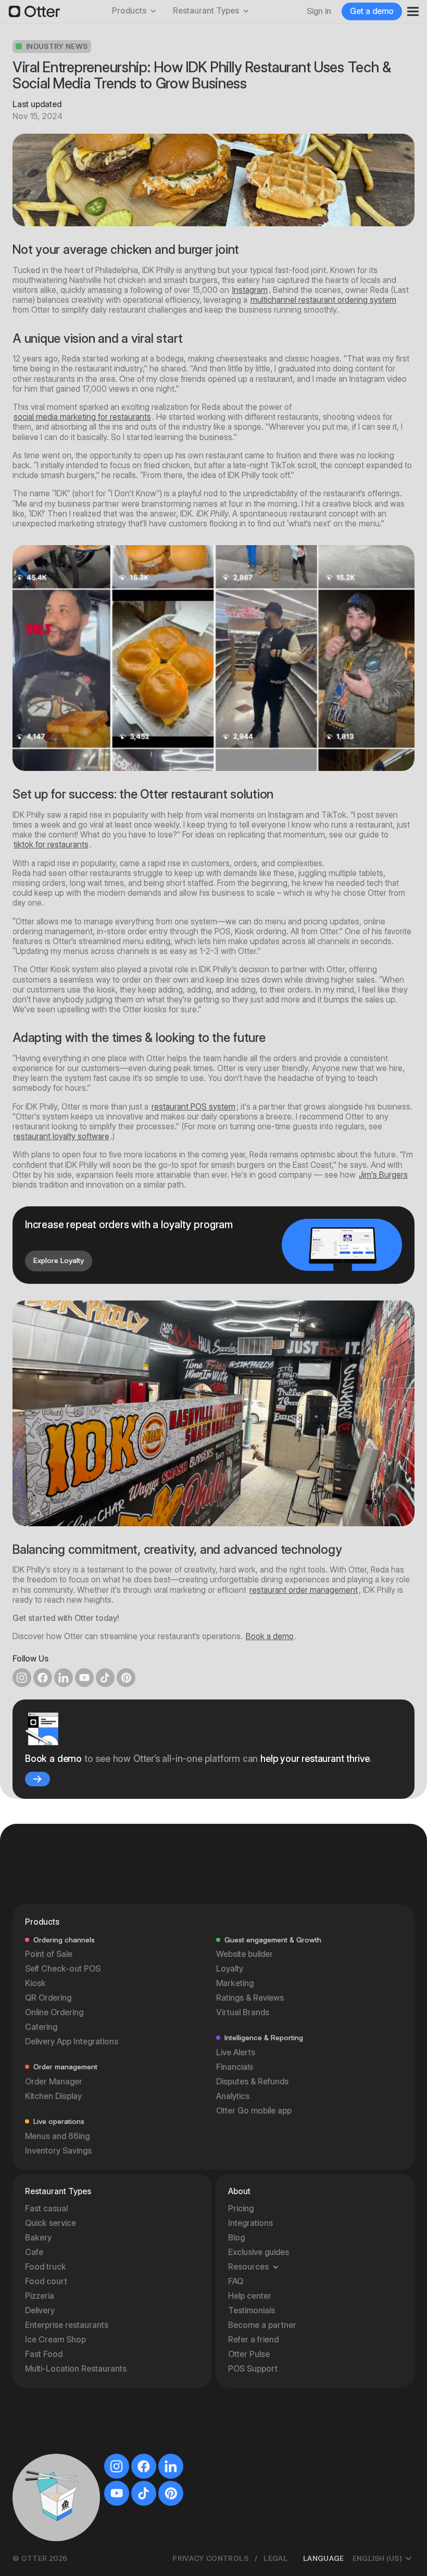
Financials (235, 2067)
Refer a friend (253, 2340)
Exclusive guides (259, 2252)
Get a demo (372, 11)
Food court (46, 2281)
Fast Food (44, 2354)
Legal (275, 2558)
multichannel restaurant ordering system (323, 300)
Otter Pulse (249, 2354)
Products (129, 11)
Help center (250, 2296)
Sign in (319, 11)
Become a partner (262, 2325)
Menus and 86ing (57, 2136)
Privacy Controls (210, 2558)
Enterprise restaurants (67, 2325)
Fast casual (46, 2208)
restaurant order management (304, 1590)
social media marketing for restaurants (82, 417)
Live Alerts (236, 2052)
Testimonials (252, 2310)
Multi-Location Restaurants (76, 2369)
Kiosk (35, 1983)
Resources (248, 2267)
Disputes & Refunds (252, 2082)
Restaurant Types (206, 11)
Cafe (34, 2252)
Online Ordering (54, 2012)
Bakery (38, 2238)
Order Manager (54, 2082)
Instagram (250, 290)
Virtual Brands (243, 2012)
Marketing (235, 1983)
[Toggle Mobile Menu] (409, 11)
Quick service (51, 2223)
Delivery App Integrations (72, 2042)
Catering (41, 2027)
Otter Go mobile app (254, 2111)
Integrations (250, 2223)
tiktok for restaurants (51, 845)
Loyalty (230, 1969)
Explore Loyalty (59, 1260)
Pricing (241, 2208)
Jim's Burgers (383, 1175)
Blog (236, 2238)
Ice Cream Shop (55, 2340)
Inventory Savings (58, 2151)
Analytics (233, 2096)
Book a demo (270, 1636)
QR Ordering (48, 1998)
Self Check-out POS (63, 1969)
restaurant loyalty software (61, 1136)
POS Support (253, 2369)
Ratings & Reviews (250, 1998)
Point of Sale (49, 1954)
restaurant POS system (193, 1107)
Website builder (244, 1954)
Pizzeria (40, 2296)
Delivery (40, 2310)
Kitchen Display (53, 2096)
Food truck (46, 2267)
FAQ (236, 2281)
